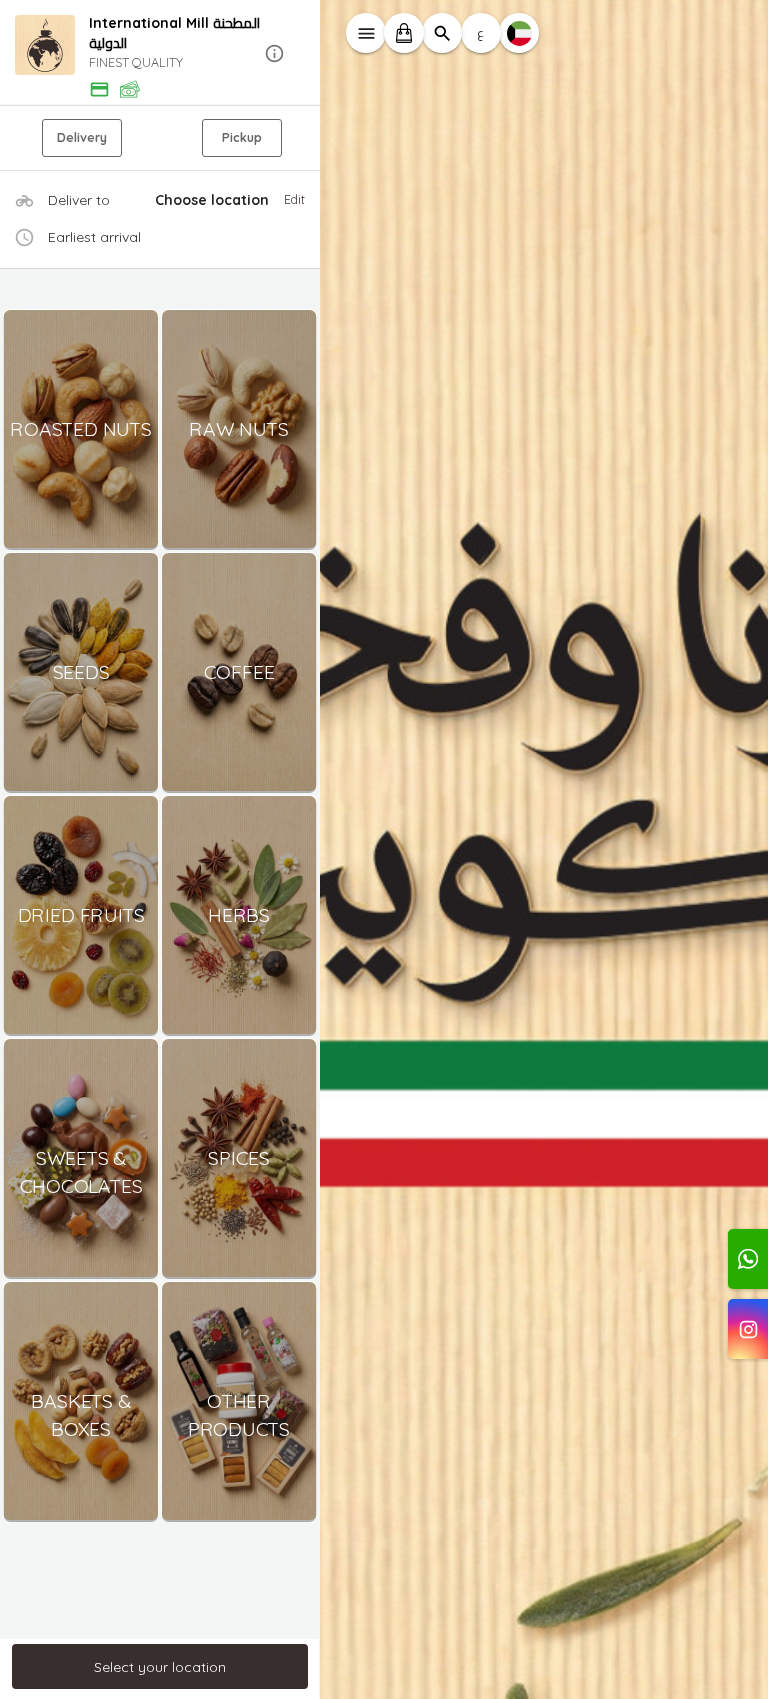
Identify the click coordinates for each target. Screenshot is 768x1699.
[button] (160, 53)
